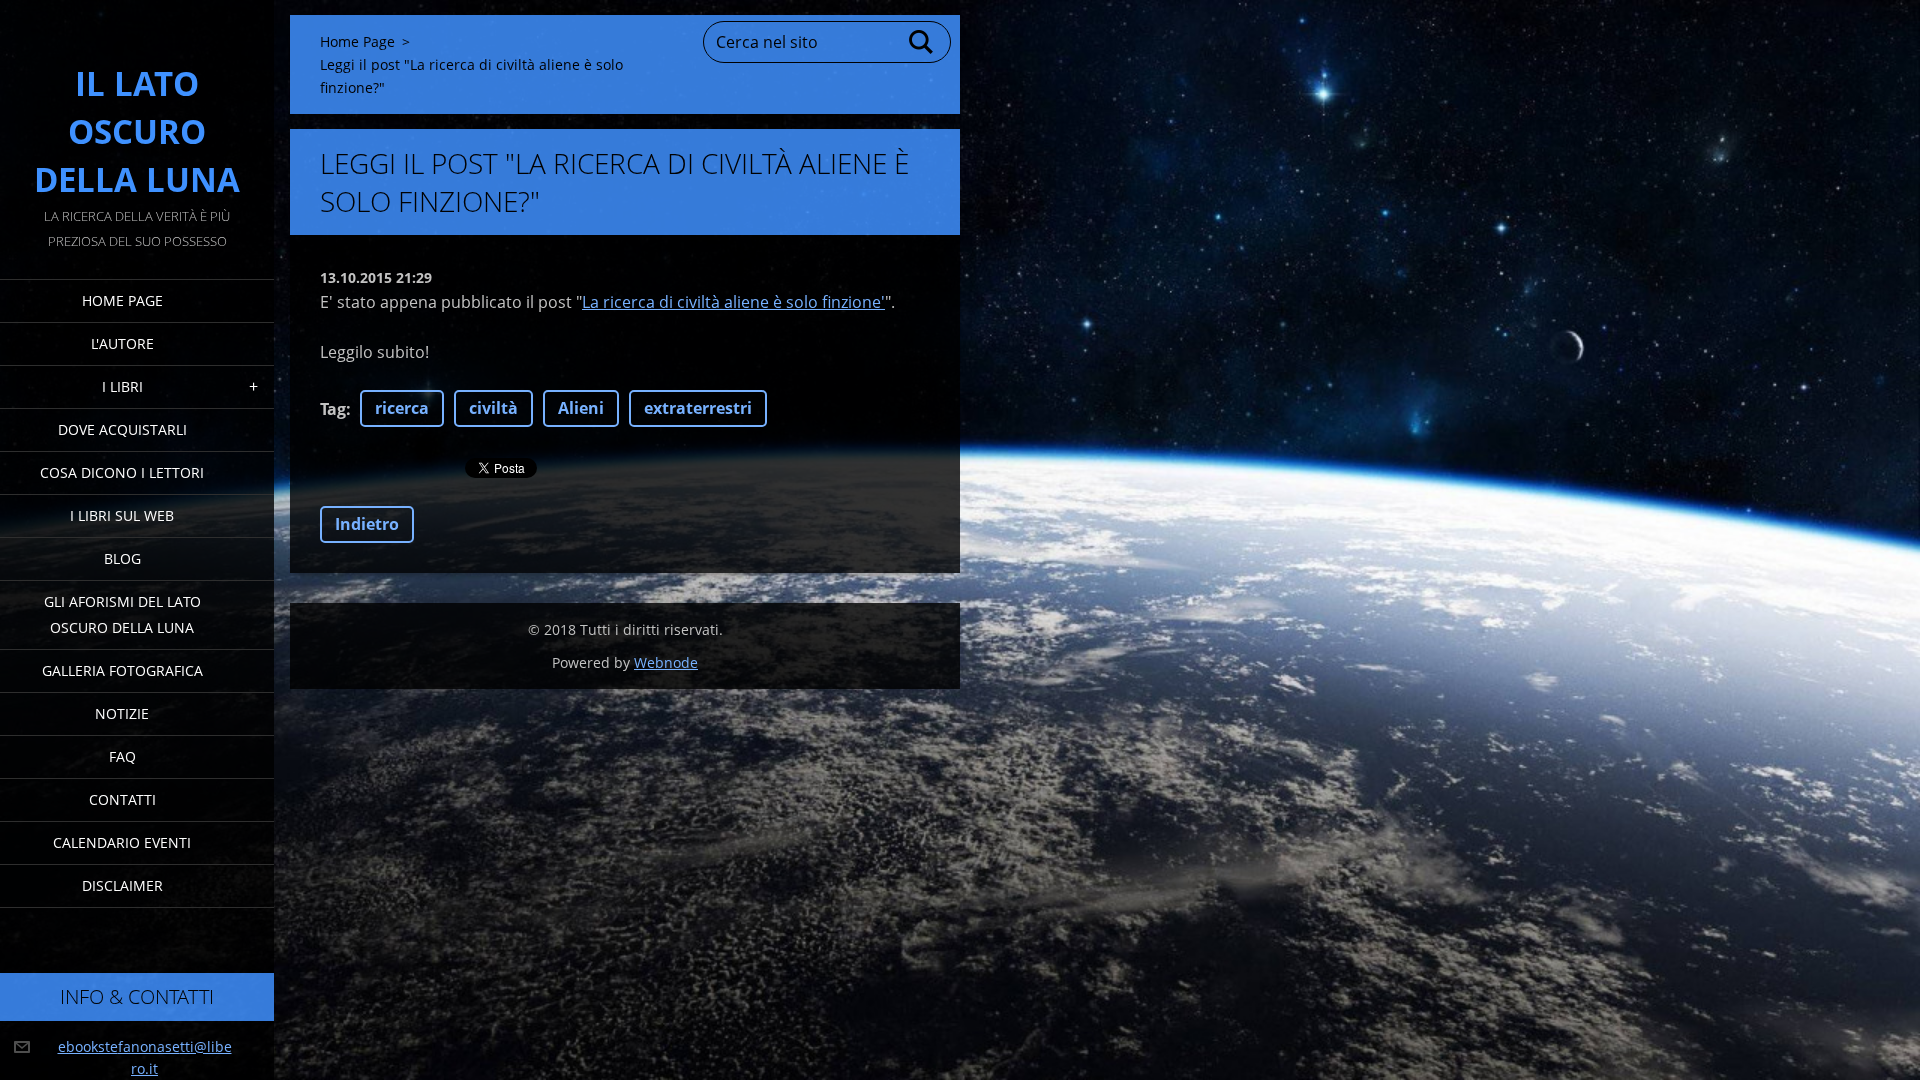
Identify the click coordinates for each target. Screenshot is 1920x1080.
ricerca (402, 408)
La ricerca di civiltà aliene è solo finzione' (733, 302)
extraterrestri (698, 408)
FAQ (122, 756)
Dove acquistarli (122, 429)
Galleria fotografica (122, 670)
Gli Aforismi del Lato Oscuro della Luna (122, 614)
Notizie (122, 713)
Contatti (122, 799)
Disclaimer (122, 885)
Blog (122, 558)
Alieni (581, 408)
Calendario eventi (122, 842)
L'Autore (122, 343)
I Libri (122, 386)
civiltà (493, 408)
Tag (333, 409)
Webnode (666, 662)
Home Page (122, 300)
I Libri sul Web (122, 515)
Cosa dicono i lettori (122, 472)
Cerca (922, 42)
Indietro (367, 524)
